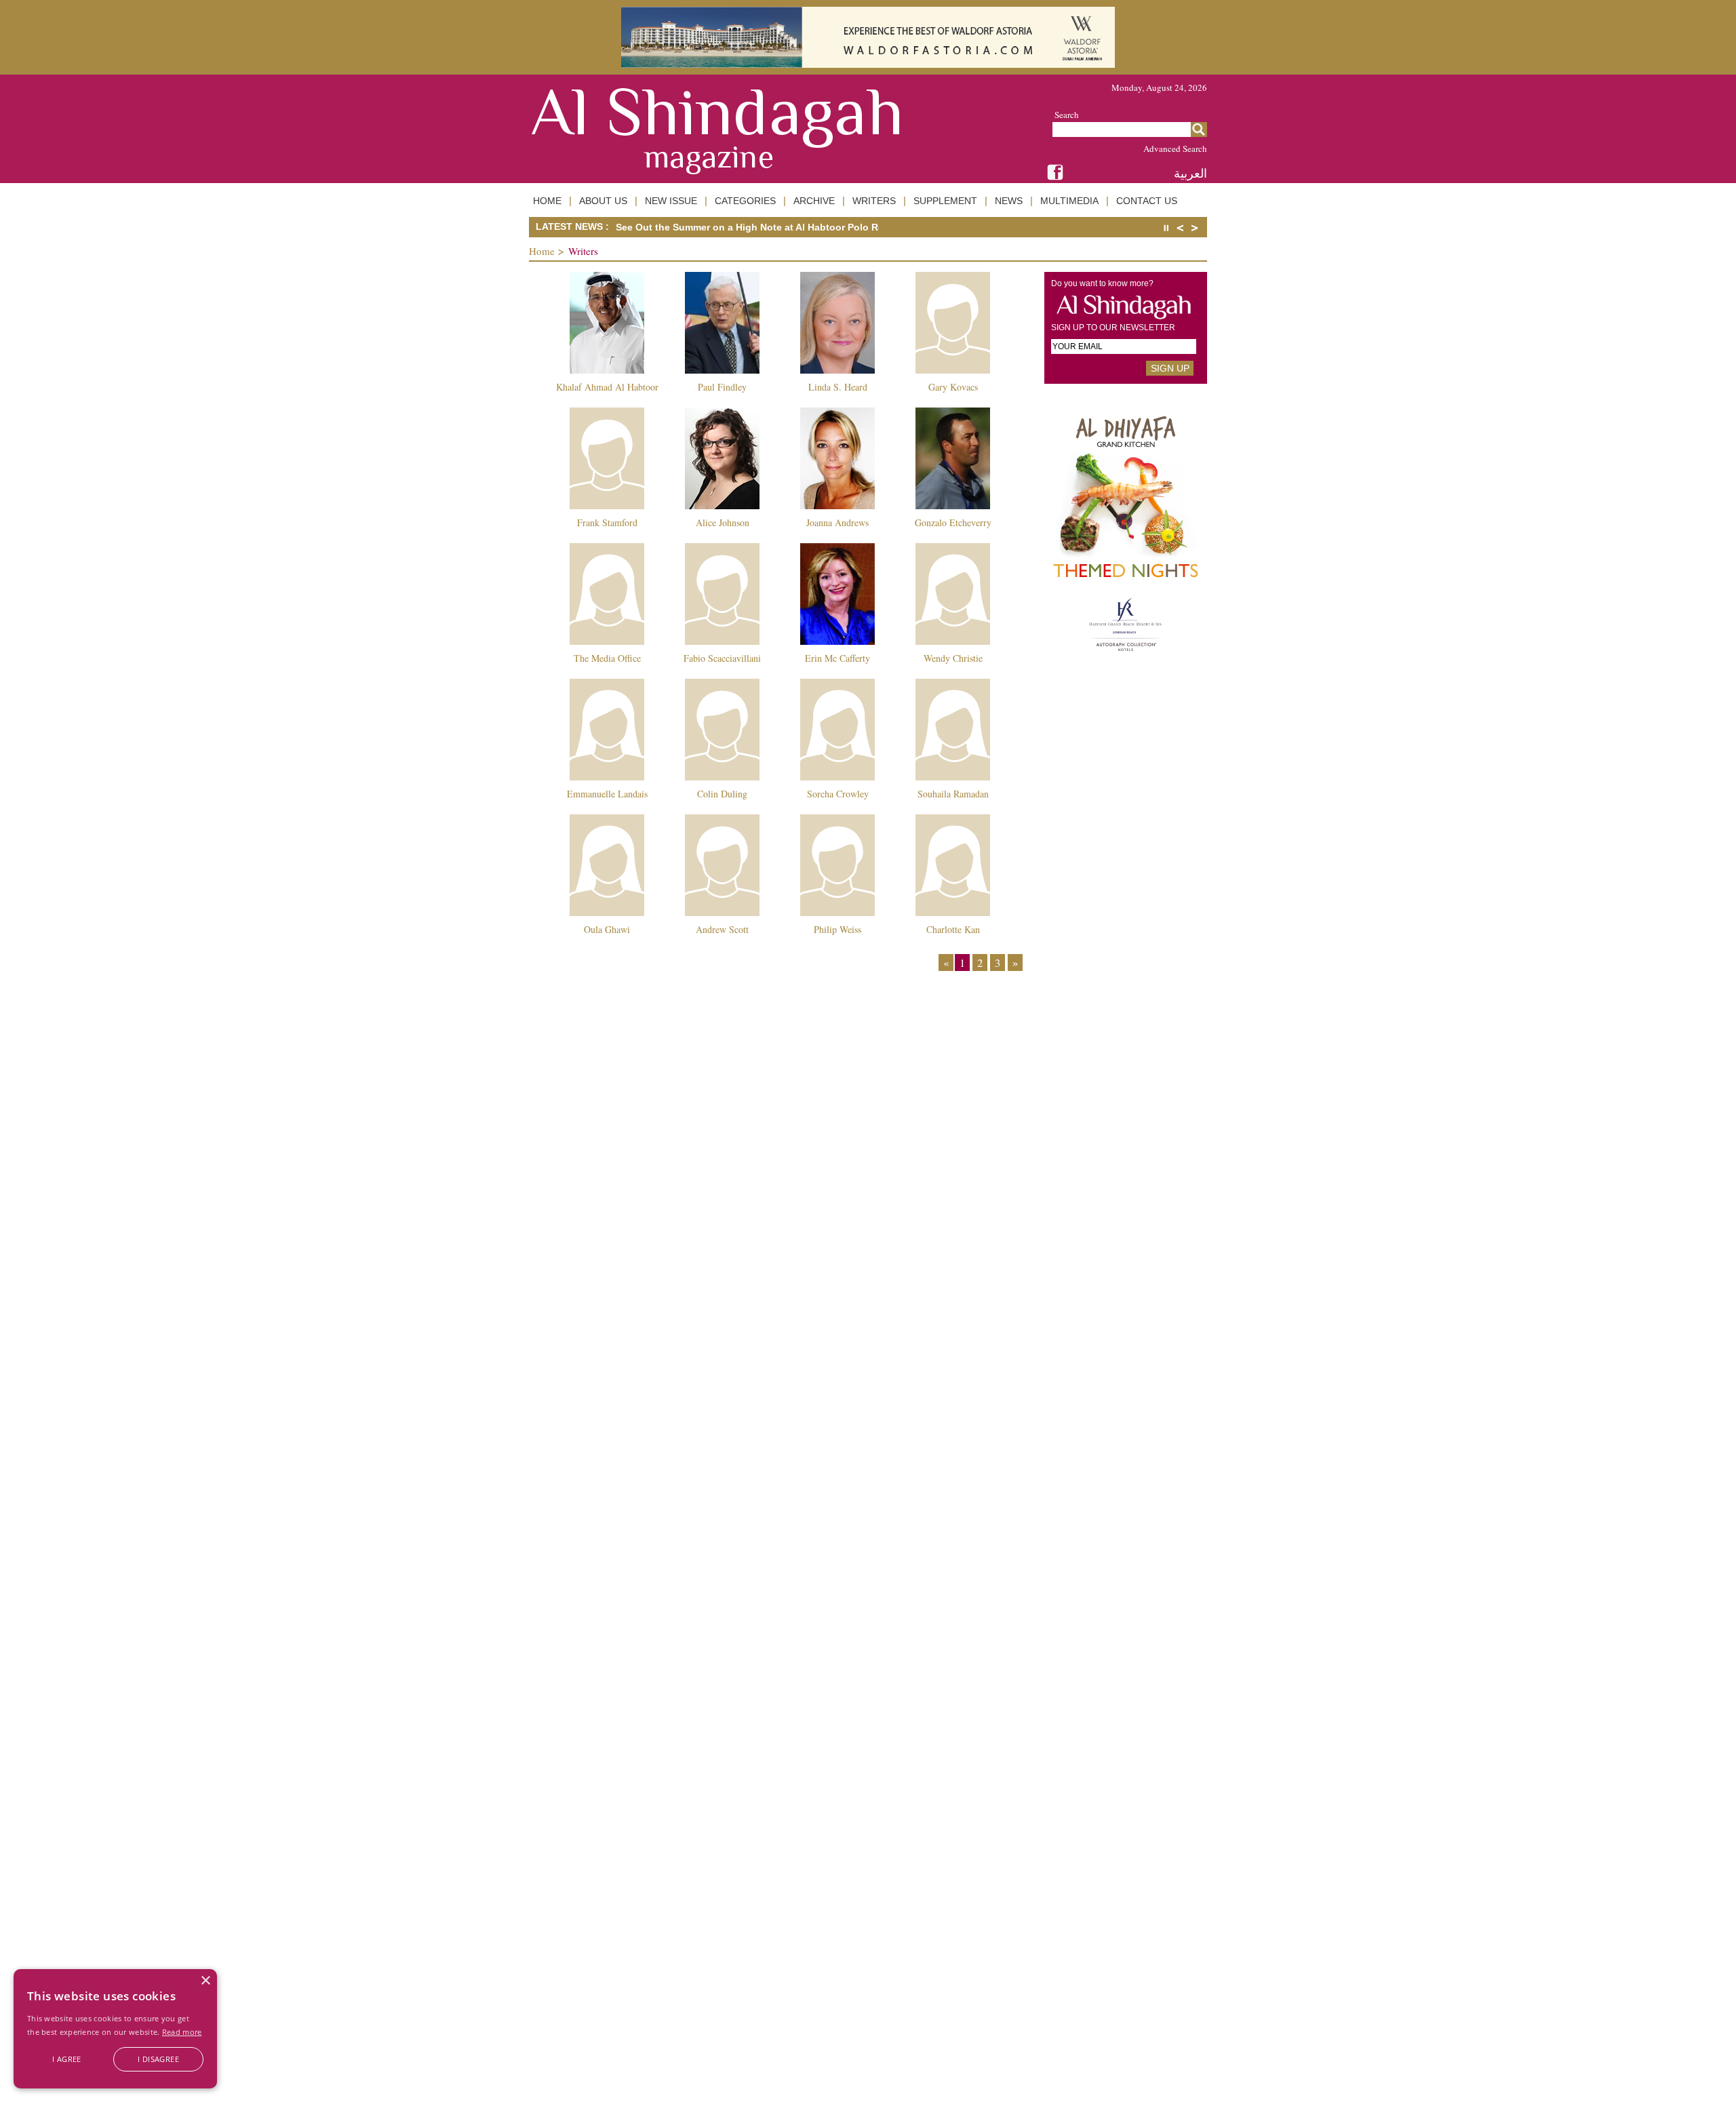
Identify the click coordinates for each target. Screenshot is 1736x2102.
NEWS (1009, 201)
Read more (182, 2032)
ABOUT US (603, 201)
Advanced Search (1175, 148)
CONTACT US (1147, 201)
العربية (1190, 173)
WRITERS (874, 201)
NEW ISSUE (671, 201)
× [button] (205, 1981)
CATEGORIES (745, 201)
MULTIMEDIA (1069, 201)
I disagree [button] (158, 2059)
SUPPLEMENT (945, 201)
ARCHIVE (814, 201)
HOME (547, 201)
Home (542, 251)
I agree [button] (67, 2059)
